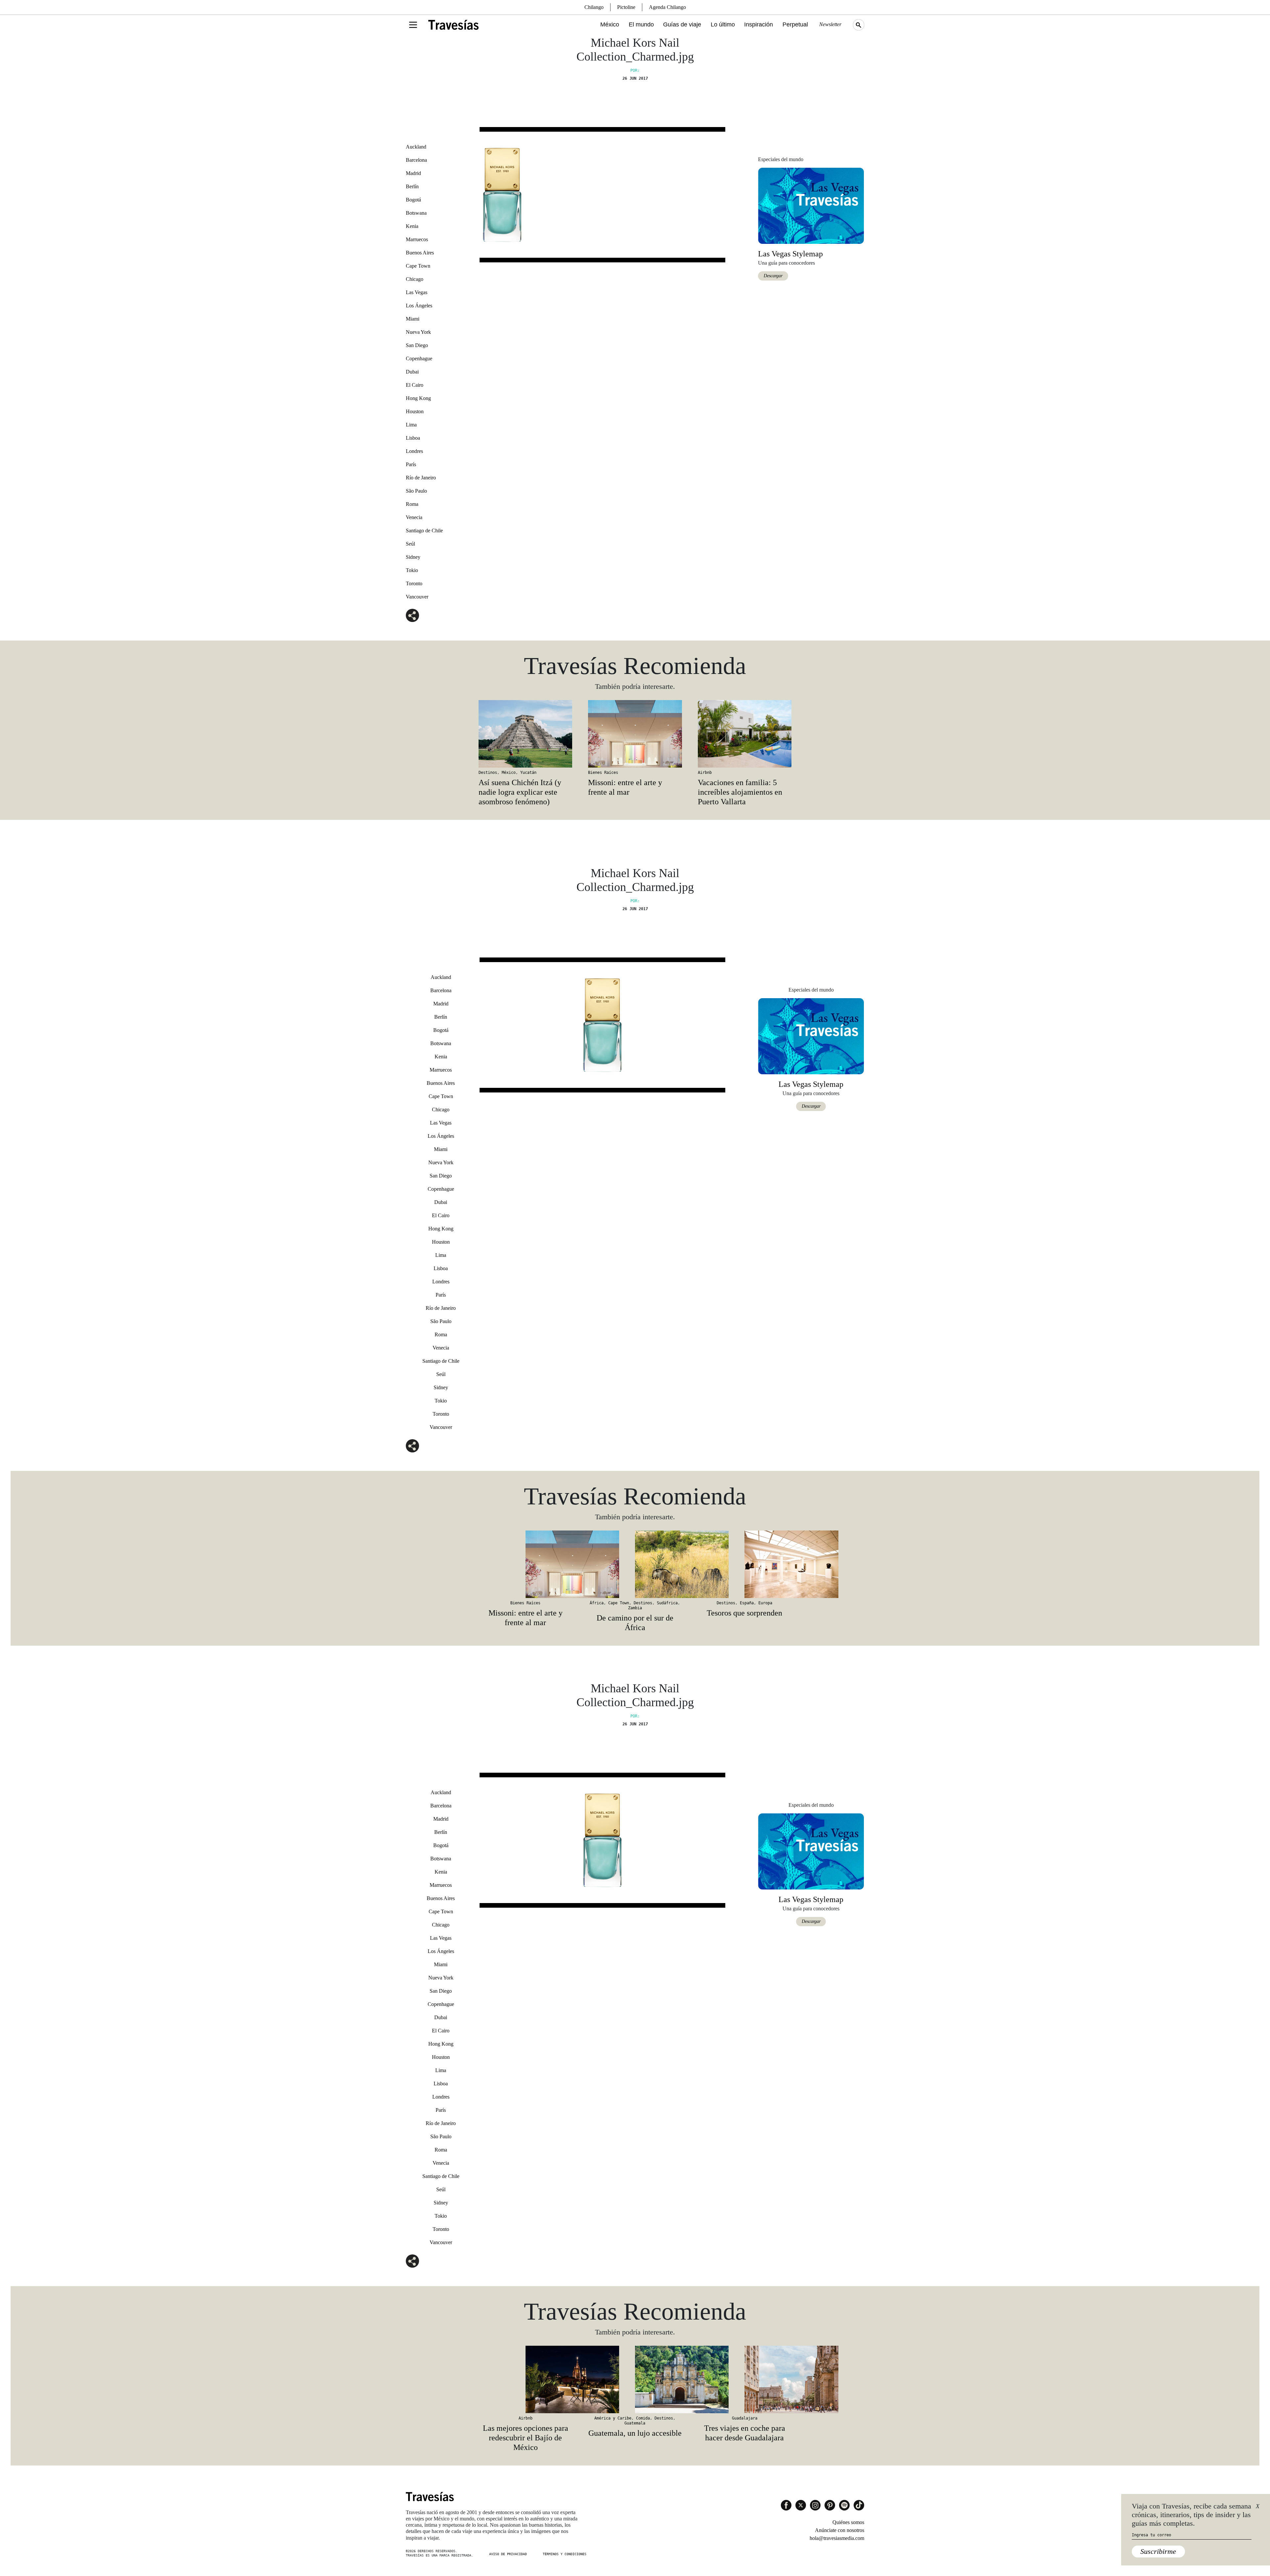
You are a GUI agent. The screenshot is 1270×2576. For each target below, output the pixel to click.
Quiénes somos (848, 2522)
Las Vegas (417, 292)
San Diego (417, 345)
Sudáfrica (667, 1603)
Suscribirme (1158, 2551)
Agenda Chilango (667, 7)
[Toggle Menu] (413, 25)
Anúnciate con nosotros (840, 2530)
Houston (415, 411)
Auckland (416, 147)
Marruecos (417, 239)
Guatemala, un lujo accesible (635, 2433)
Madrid (413, 173)
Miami (413, 319)
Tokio (412, 570)
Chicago (415, 279)
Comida (643, 2418)
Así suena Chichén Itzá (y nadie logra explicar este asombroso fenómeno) (520, 792)
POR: (635, 70)
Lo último (723, 24)
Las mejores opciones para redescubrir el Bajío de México (526, 2438)
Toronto (414, 583)
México (610, 24)
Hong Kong (418, 398)
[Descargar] (811, 205)
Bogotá (413, 200)
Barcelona (416, 160)
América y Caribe (613, 2418)
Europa (765, 1603)
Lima (411, 425)
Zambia (635, 1608)
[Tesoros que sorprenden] (745, 1564)
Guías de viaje (682, 24)
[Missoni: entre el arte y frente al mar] (635, 734)
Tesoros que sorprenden (744, 1613)
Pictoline (626, 7)
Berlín (412, 186)
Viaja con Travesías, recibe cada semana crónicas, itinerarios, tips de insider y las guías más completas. (1191, 2515)
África (597, 1603)
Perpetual (795, 24)
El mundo (641, 24)
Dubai (412, 372)
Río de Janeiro (421, 478)
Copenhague (419, 358)
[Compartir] (412, 615)
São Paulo (416, 491)
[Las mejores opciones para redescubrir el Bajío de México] (525, 2379)
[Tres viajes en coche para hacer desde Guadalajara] (745, 2379)
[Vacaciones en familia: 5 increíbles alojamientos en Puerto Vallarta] (745, 734)
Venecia (414, 517)
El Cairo (415, 385)
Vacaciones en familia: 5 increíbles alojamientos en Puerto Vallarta (740, 792)
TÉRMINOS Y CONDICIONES (565, 2554)
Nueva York (418, 332)
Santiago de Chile (424, 531)
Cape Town (418, 266)
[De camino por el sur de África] (635, 1564)
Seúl (410, 544)
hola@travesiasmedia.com (837, 2538)
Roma (412, 504)
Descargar (773, 276)
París (411, 464)
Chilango (594, 7)
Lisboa (413, 438)
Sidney (413, 557)
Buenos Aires (420, 253)
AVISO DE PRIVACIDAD (508, 2554)
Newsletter (830, 24)
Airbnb (705, 773)
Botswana (416, 213)
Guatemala (635, 2423)
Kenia (412, 226)
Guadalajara (745, 2418)
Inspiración (759, 24)
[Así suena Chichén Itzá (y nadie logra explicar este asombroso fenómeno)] (525, 734)
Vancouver (417, 597)
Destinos (488, 773)
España (747, 1603)
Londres (414, 451)
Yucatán (528, 773)
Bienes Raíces (603, 773)
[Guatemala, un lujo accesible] (635, 2379)
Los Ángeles (419, 306)
